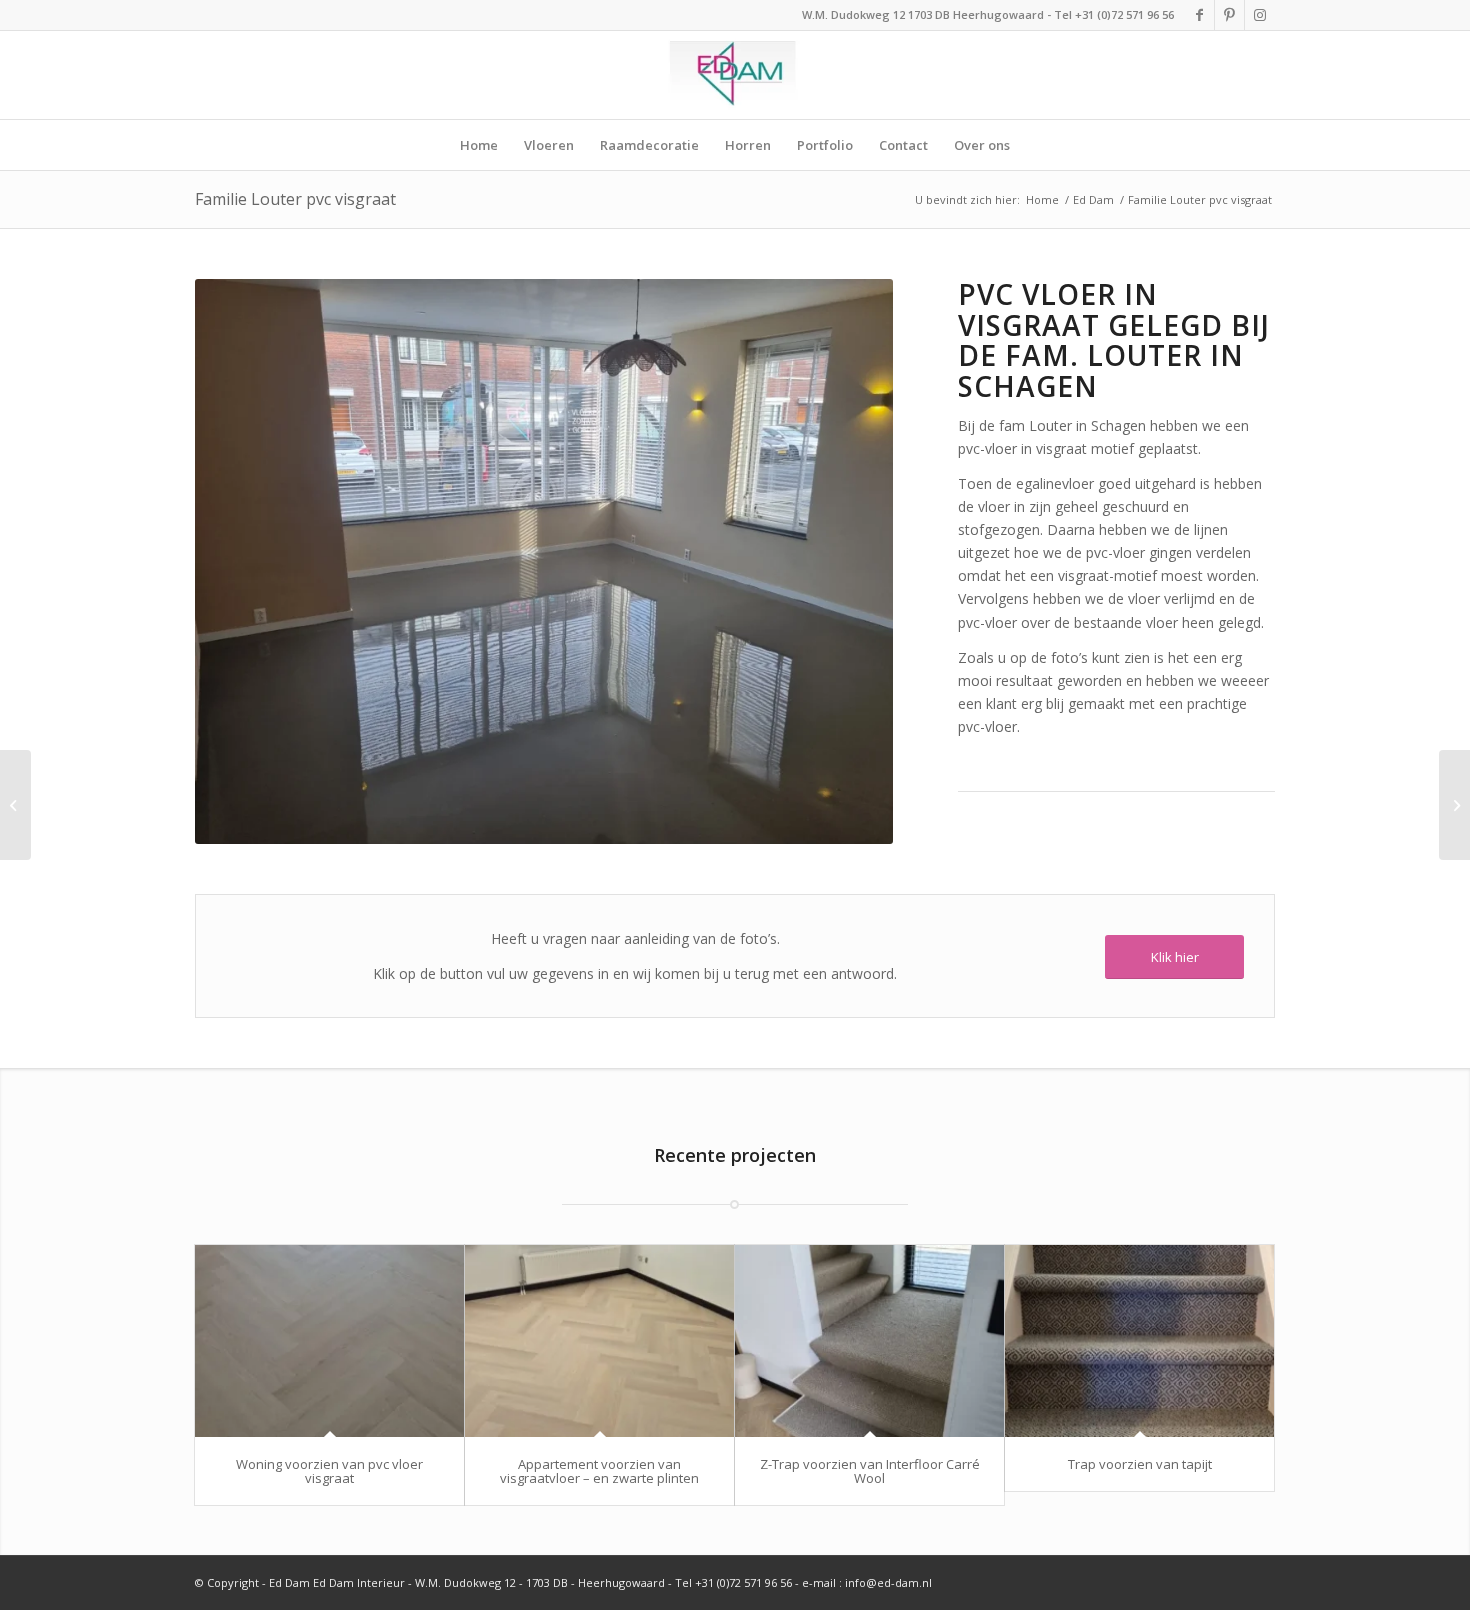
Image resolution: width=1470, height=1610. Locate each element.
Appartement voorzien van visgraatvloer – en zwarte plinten (599, 1471)
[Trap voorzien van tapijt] (1139, 1340)
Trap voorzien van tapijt (1140, 1464)
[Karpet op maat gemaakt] (1454, 805)
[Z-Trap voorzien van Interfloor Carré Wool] (869, 1340)
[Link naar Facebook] (1199, 15)
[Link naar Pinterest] (1229, 15)
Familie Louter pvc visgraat (295, 199)
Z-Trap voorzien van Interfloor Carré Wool (870, 1471)
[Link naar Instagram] (1260, 15)
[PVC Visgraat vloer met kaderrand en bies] (15, 805)
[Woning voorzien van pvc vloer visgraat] (329, 1340)
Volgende (848, 561)
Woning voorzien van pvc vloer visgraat (329, 1471)
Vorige (240, 561)
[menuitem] (479, 145)
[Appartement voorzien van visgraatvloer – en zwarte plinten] (599, 1340)
